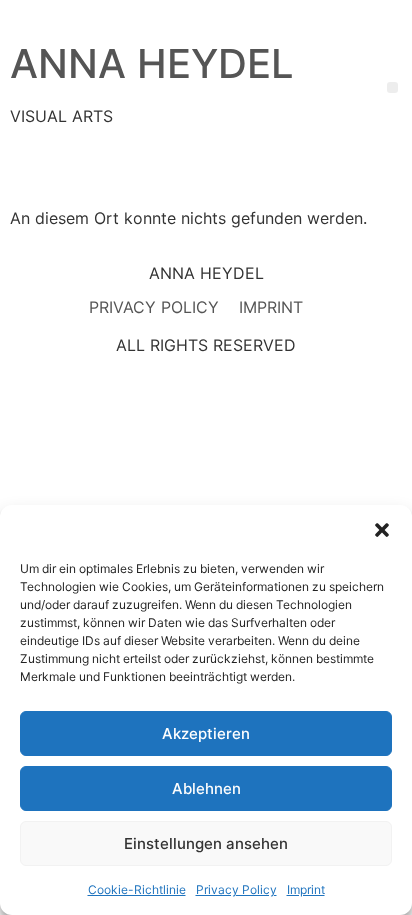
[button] (382, 530)
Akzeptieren (206, 733)
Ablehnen (206, 788)
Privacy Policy (236, 889)
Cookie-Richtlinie (137, 889)
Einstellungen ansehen (206, 843)
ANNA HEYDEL (152, 63)
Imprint (306, 889)
